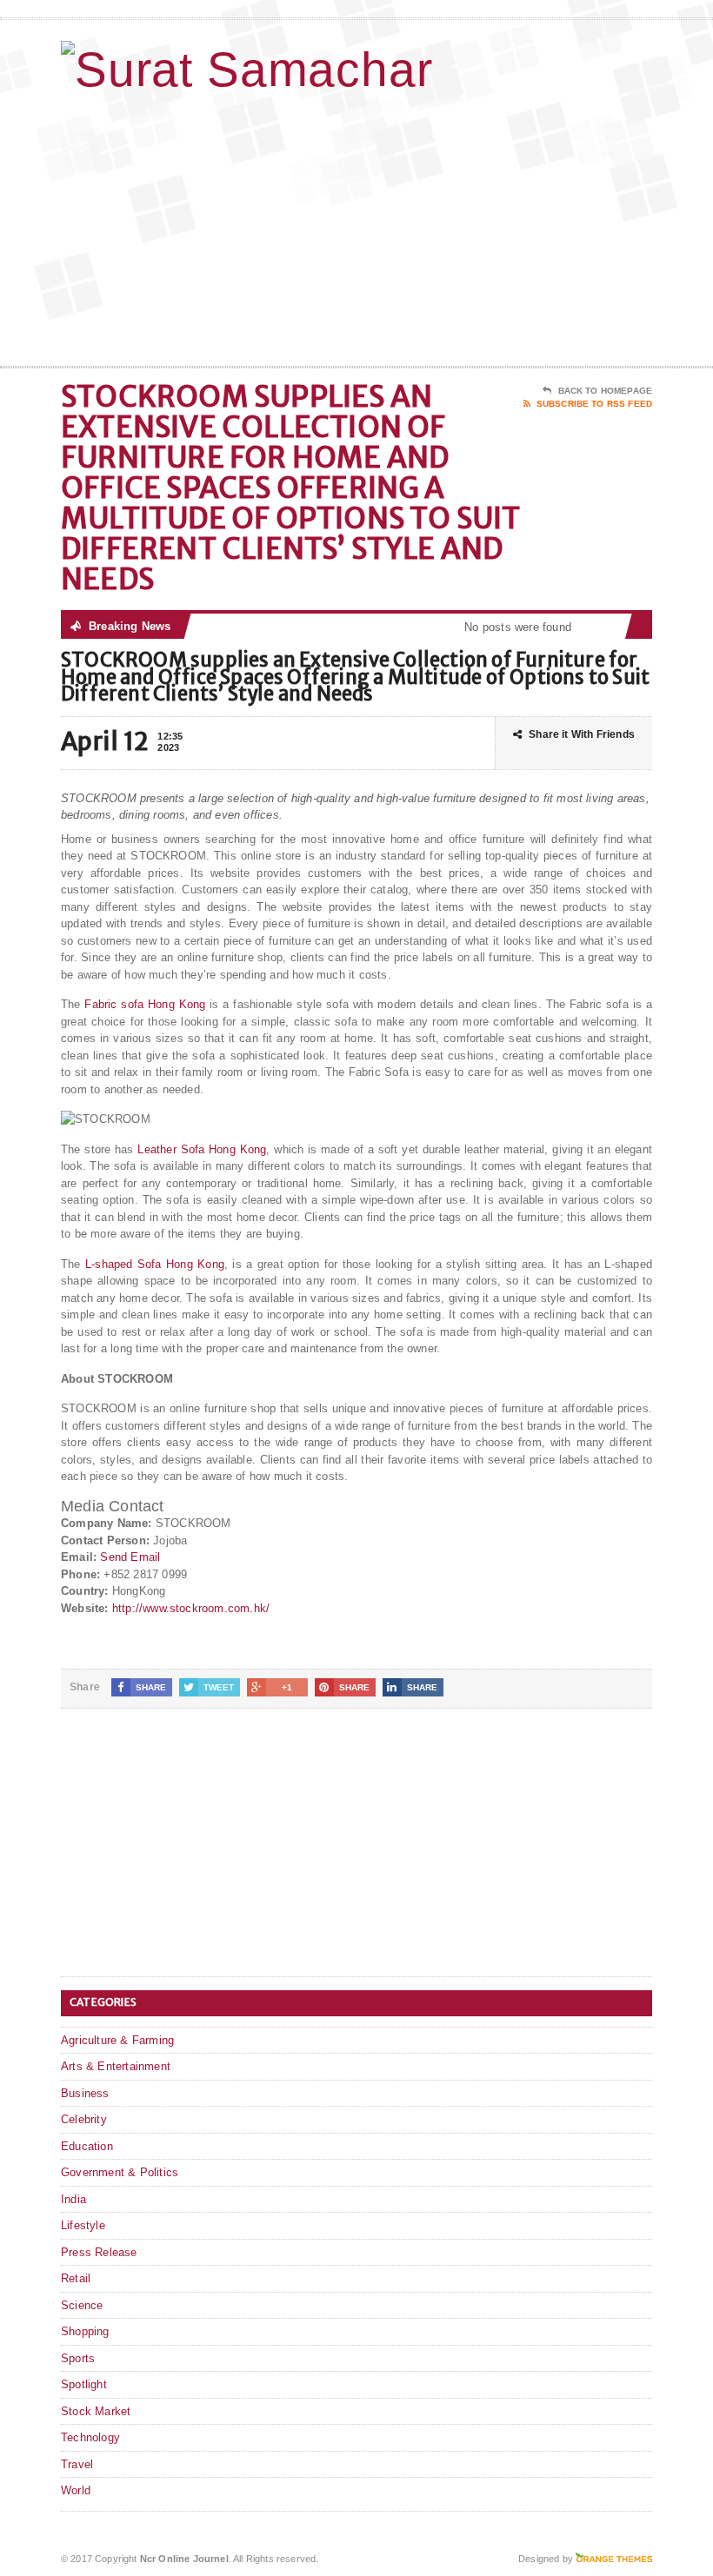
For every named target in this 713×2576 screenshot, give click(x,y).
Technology (90, 2437)
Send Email (130, 1557)
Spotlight (84, 2384)
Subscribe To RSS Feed (594, 404)
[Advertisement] (539, 227)
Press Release (99, 2252)
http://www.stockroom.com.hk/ (191, 1608)
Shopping (85, 2331)
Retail (76, 2278)
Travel (77, 2464)
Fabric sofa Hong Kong (145, 1004)
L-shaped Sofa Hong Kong (155, 1264)
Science (82, 2305)
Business (85, 2093)
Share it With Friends (582, 734)
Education (87, 2146)
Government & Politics (120, 2172)
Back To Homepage (605, 391)
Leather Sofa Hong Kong (202, 1149)
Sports (78, 2358)
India (73, 2199)
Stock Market (96, 2411)
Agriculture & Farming (117, 2040)
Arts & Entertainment (116, 2066)
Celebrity (84, 2119)
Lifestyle (83, 2225)
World (76, 2490)
